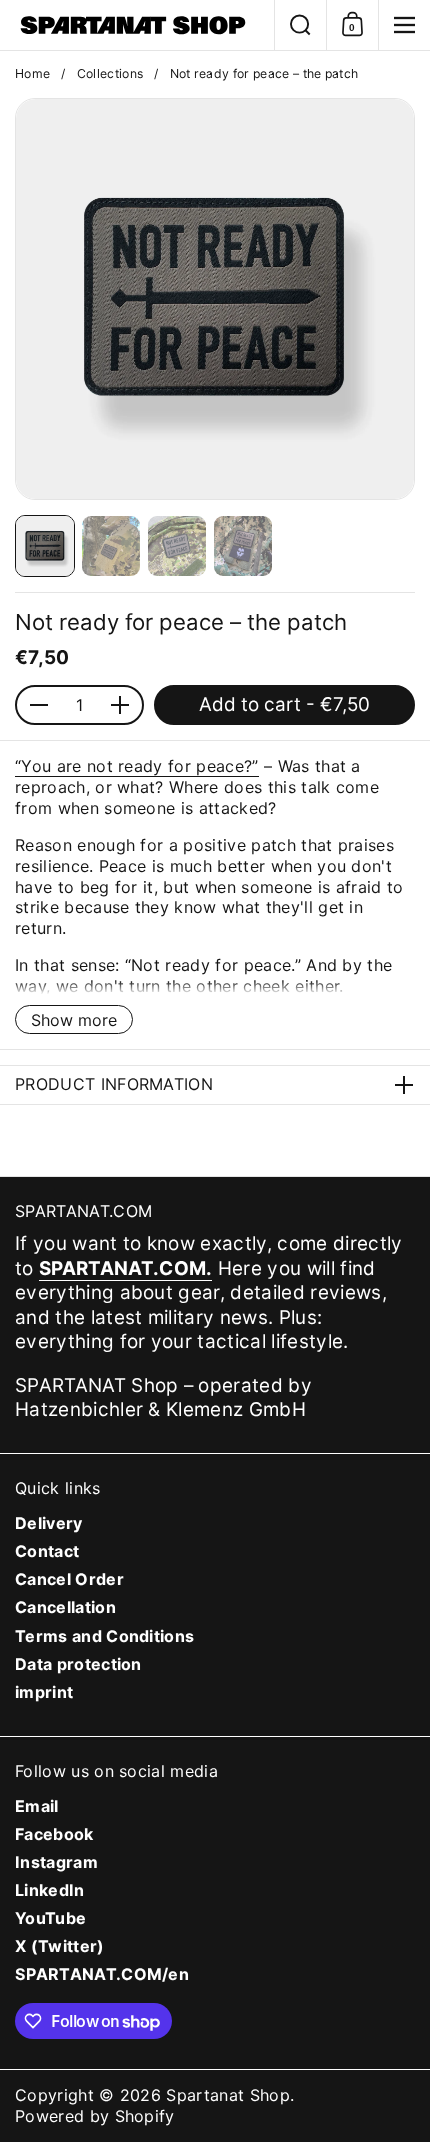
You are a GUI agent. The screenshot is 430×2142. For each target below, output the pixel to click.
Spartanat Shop (228, 2095)
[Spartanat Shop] (137, 25)
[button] (300, 25)
